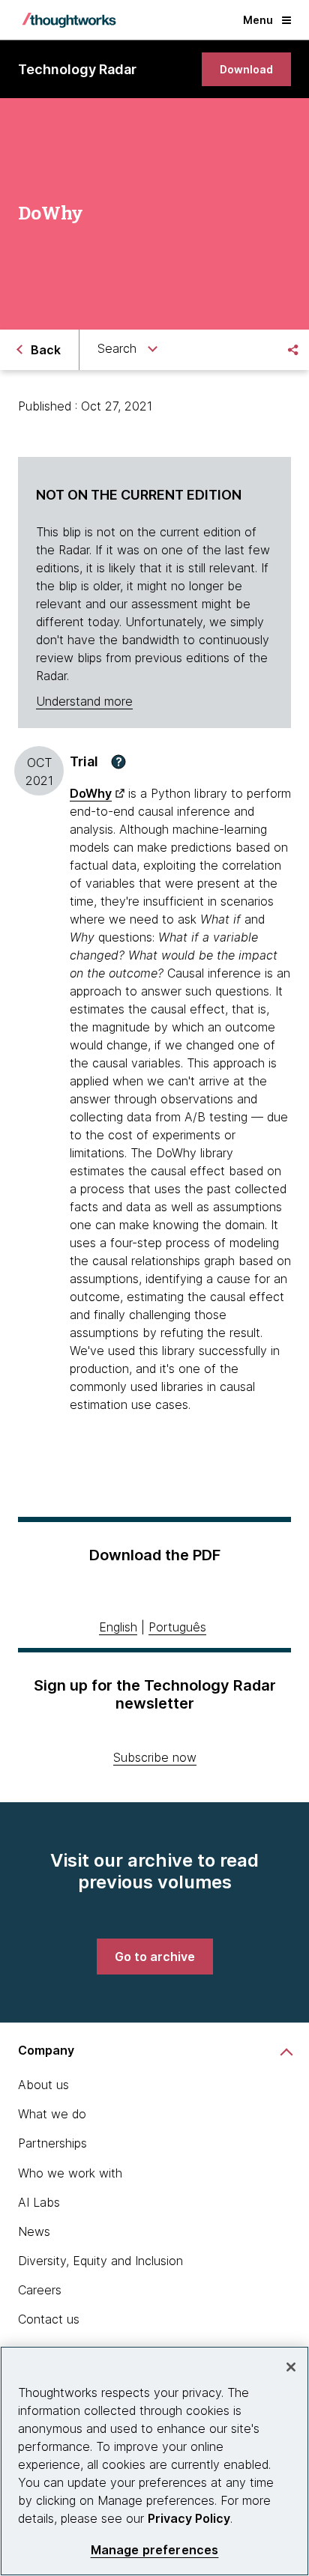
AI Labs (39, 2202)
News (34, 2231)
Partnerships (52, 2143)
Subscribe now (155, 1757)
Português (177, 1627)
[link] (246, 69)
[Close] (291, 2367)
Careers (40, 2290)
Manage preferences (155, 2550)
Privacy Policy (189, 2518)
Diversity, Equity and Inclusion (100, 2261)
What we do (52, 2114)
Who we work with (70, 2173)
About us (43, 2085)
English (118, 1627)
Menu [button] (258, 20)
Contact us (49, 2319)
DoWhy (91, 793)
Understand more (84, 701)
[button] (118, 762)
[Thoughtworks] (69, 20)
